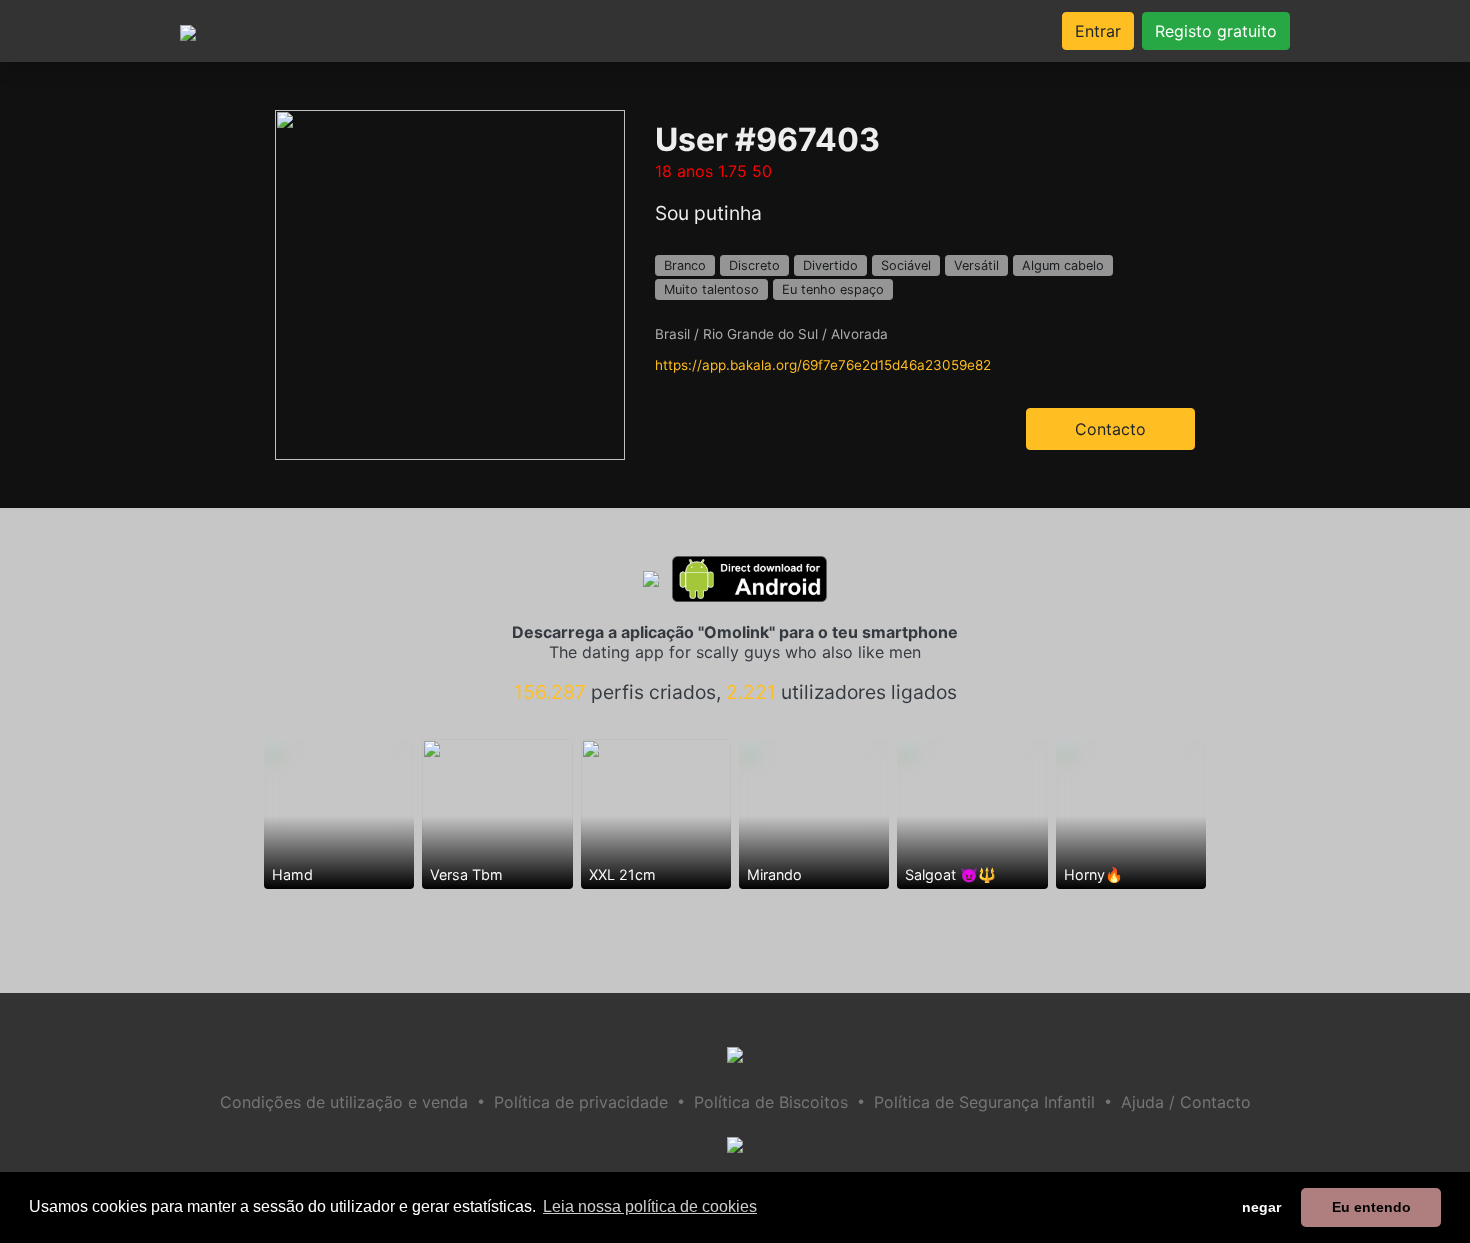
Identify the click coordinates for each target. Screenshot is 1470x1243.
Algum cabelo (1063, 265)
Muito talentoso (711, 289)
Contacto (1110, 429)
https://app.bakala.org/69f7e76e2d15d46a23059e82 (823, 365)
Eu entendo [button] (1371, 1207)
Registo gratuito (1216, 31)
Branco (685, 265)
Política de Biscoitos (771, 1102)
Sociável (906, 265)
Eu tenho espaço (833, 289)
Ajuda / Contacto (1186, 1102)
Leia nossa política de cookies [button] (650, 1206)
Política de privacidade (581, 1102)
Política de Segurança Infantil (984, 1102)
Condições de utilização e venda (344, 1102)
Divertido (830, 265)
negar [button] (1261, 1207)
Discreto (754, 265)
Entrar (1098, 31)
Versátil (976, 265)
